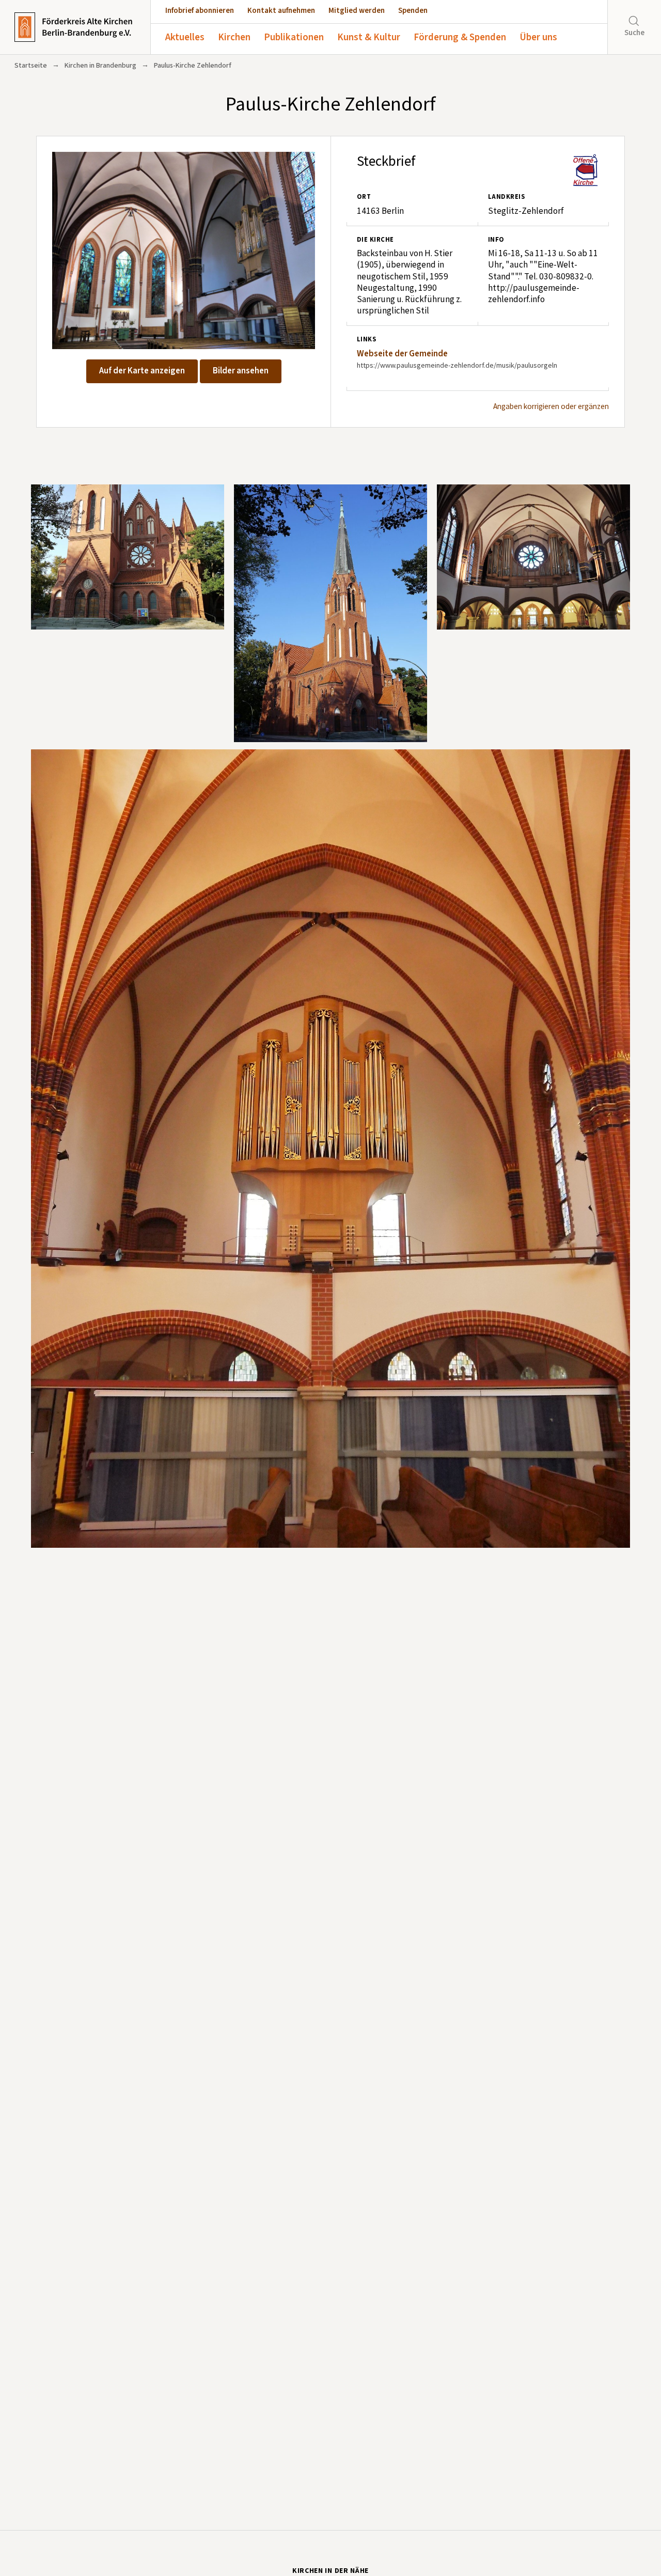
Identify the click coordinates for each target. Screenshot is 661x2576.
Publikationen (294, 37)
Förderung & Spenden (460, 37)
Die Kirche (375, 240)
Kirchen (234, 37)
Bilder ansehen (241, 371)
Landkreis (506, 197)
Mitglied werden (357, 11)
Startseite (31, 66)
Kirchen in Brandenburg (100, 66)
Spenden (413, 11)
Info (496, 240)
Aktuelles (185, 37)
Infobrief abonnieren (200, 11)
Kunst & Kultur (369, 37)
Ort (364, 197)
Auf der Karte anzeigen (142, 371)
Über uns (538, 37)
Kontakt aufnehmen (281, 11)
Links (366, 339)
